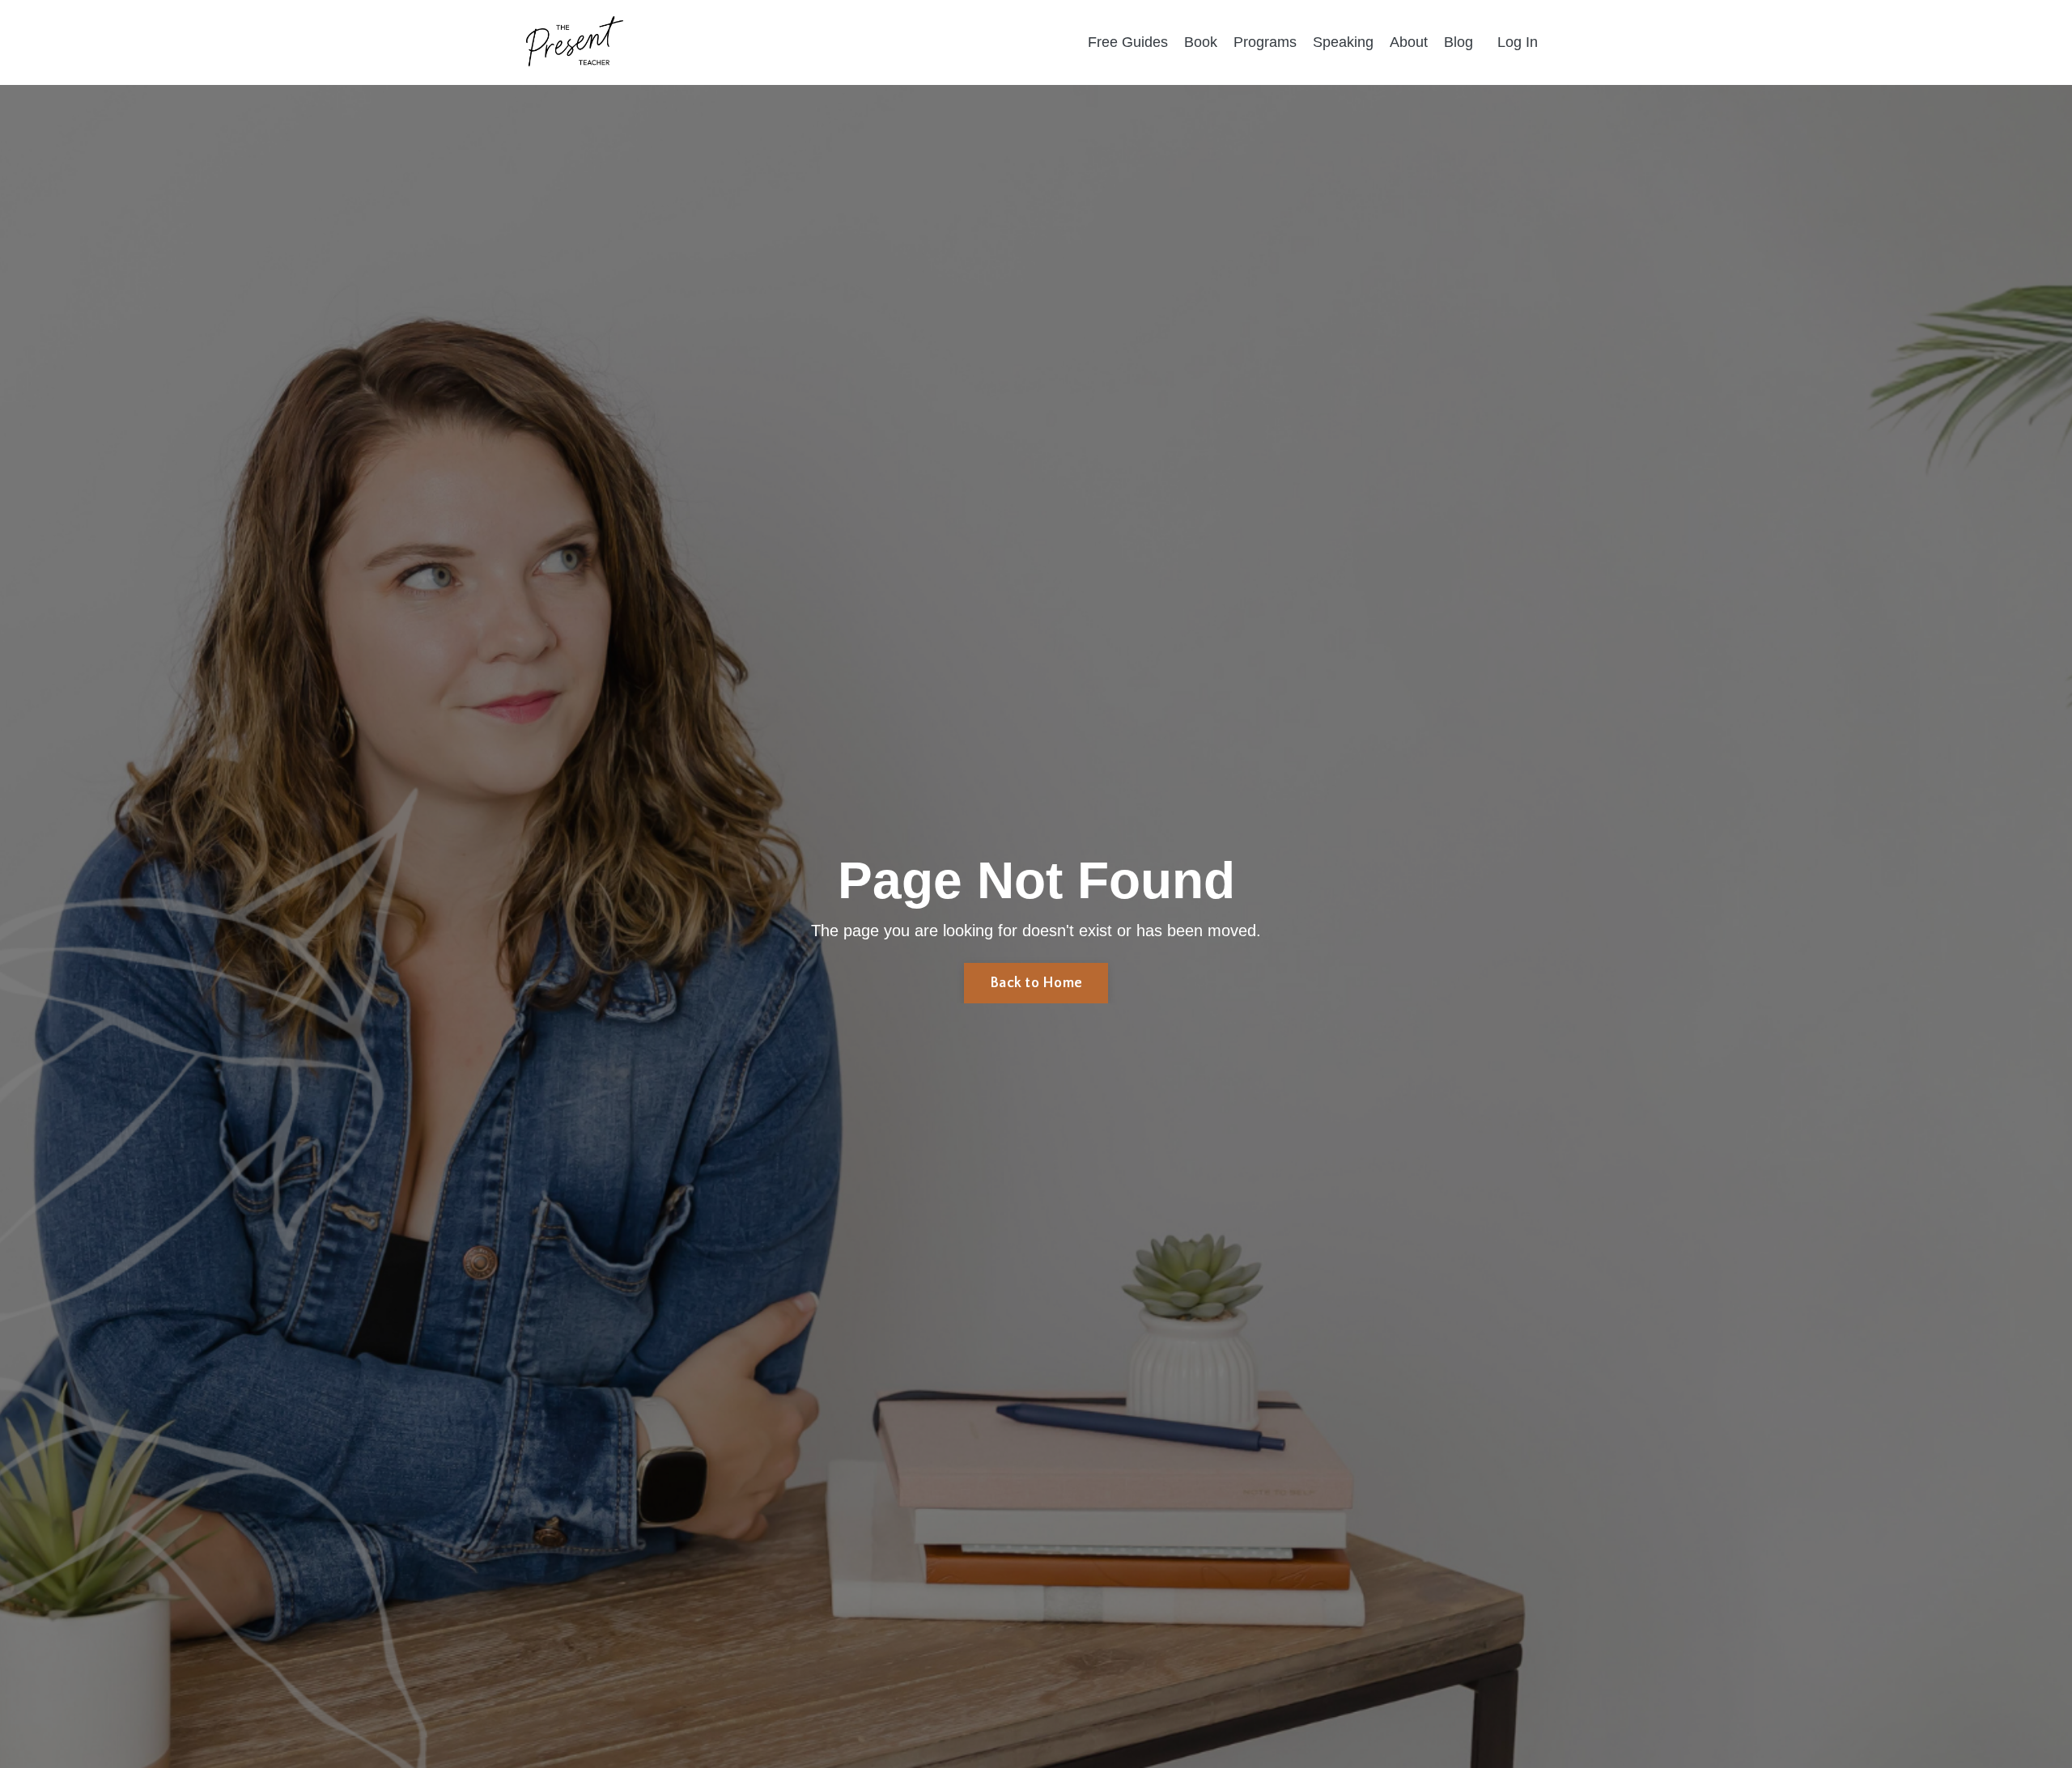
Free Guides (1128, 42)
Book (1201, 42)
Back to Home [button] (1036, 983)
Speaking (1343, 42)
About (1409, 42)
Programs (1265, 42)
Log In (1518, 42)
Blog (1458, 42)
